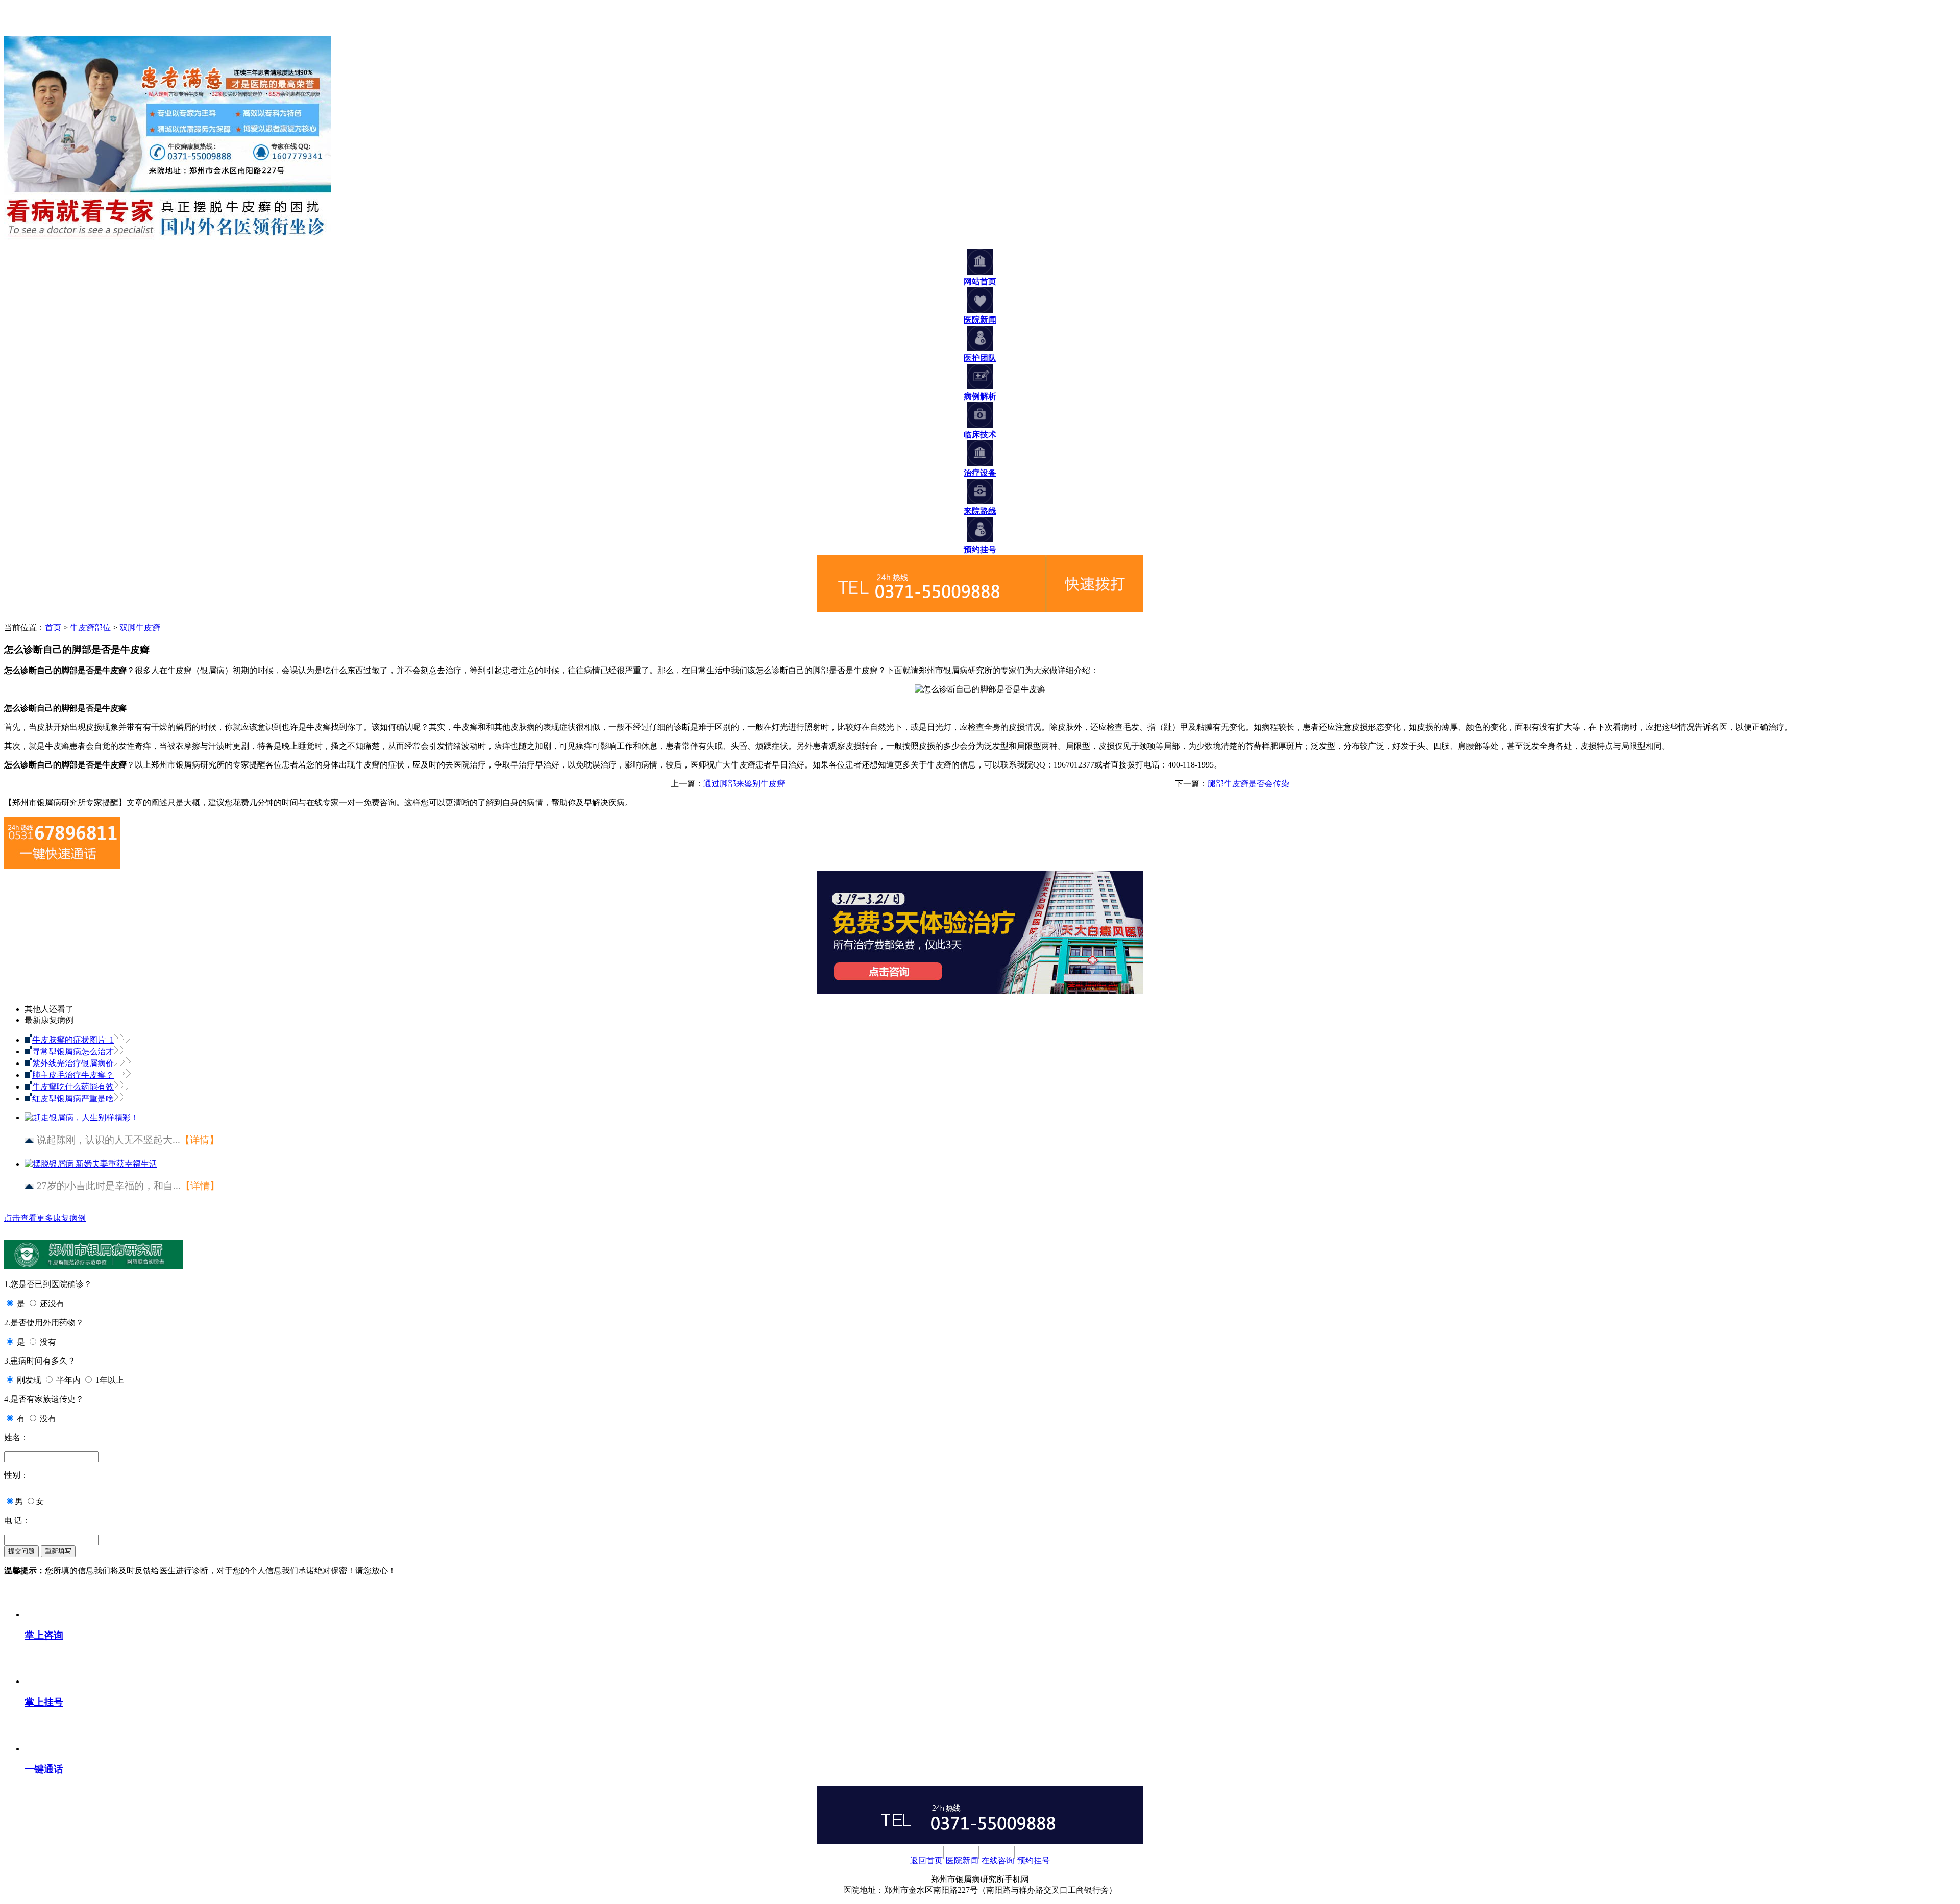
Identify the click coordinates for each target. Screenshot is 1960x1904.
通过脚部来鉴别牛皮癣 (744, 784)
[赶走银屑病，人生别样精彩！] (82, 1113)
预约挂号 (1034, 1860)
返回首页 (926, 1860)
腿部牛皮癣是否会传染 (1248, 784)
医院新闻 (962, 1860)
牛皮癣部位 (90, 627)
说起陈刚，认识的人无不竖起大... (128, 1140)
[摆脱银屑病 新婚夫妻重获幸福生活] (91, 1160)
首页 (53, 627)
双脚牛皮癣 (140, 627)
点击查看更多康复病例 (45, 1218)
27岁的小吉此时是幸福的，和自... (128, 1186)
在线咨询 (998, 1860)
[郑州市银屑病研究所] (19, 31)
